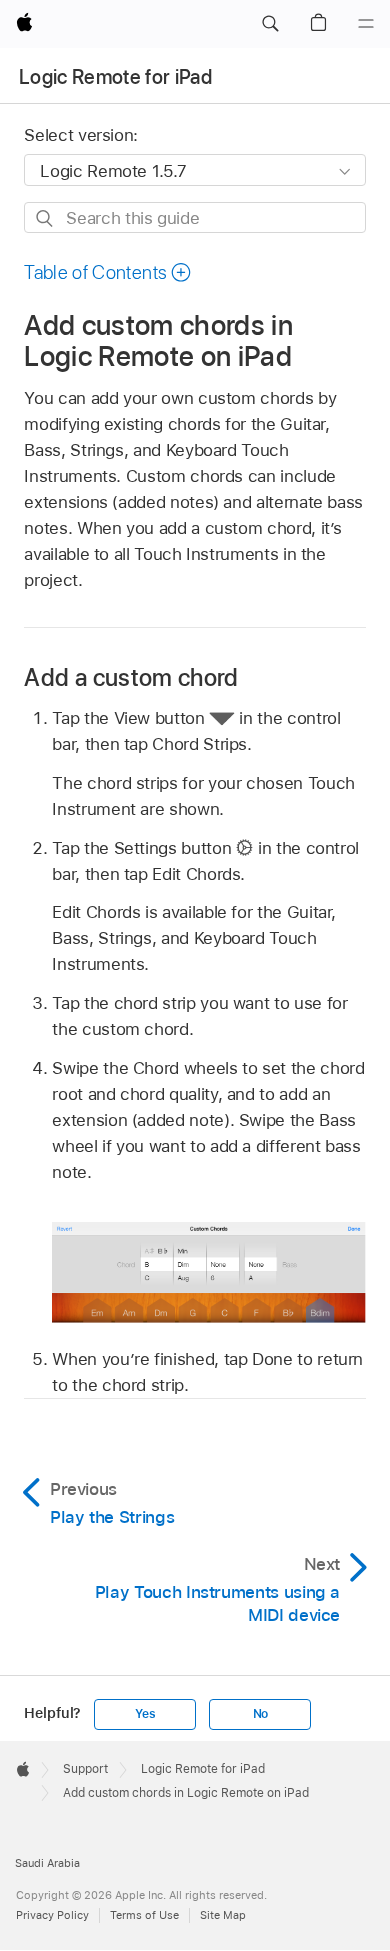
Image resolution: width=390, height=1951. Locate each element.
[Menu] (366, 24)
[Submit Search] (45, 218)
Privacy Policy (52, 1915)
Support (85, 1769)
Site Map (223, 1915)
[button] (270, 24)
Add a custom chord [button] (131, 677)
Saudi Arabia (47, 1863)
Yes (145, 1714)
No (261, 1714)
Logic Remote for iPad (115, 77)
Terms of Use (144, 1915)
